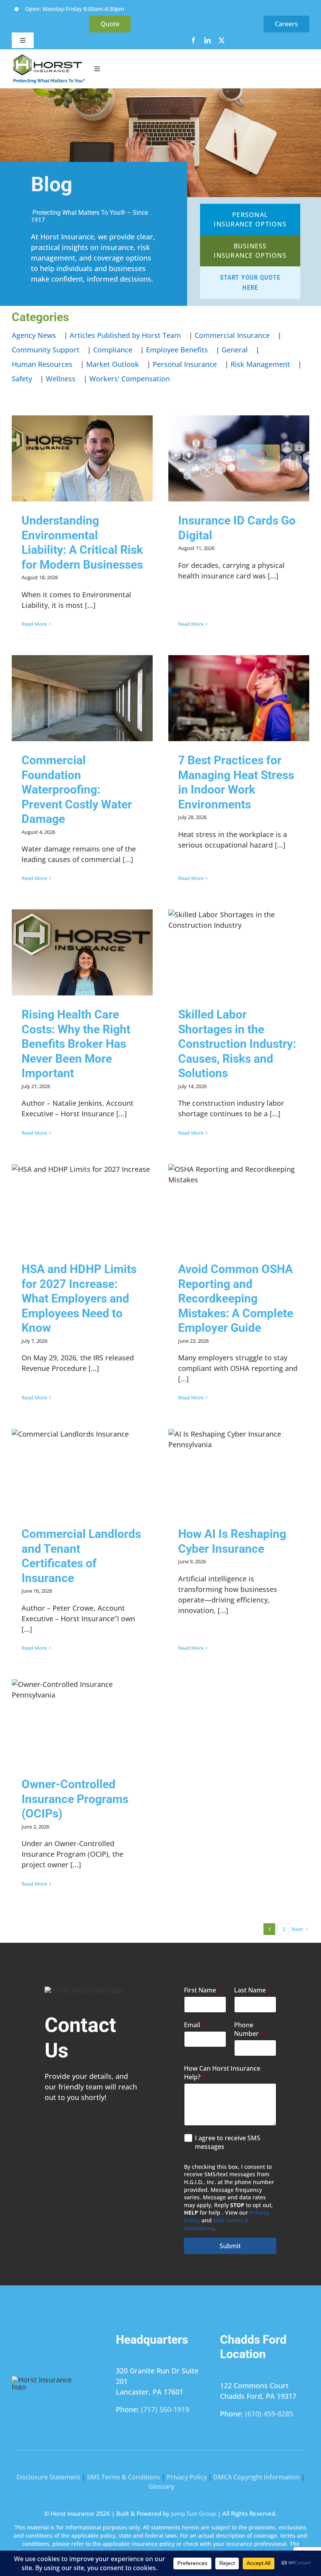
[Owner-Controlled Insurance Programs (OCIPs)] (82, 1722)
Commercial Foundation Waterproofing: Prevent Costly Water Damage (77, 790)
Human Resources (42, 364)
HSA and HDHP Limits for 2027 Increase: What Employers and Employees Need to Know (79, 1298)
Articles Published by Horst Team (125, 335)
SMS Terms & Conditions (124, 2477)
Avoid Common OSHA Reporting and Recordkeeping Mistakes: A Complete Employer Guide (236, 1298)
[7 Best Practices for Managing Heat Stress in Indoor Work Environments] (239, 698)
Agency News (34, 335)
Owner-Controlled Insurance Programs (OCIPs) (75, 1799)
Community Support (46, 350)
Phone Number (249, 2029)
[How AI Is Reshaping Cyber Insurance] (239, 1472)
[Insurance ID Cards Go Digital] (239, 458)
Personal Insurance (185, 364)
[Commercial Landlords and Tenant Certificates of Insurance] (82, 1472)
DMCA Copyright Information (257, 2477)
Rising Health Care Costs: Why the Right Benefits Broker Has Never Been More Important (76, 1044)
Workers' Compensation (130, 379)
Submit (230, 2246)
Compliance (113, 350)
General (235, 350)
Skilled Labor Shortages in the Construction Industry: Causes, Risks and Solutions (237, 1044)
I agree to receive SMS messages (228, 2142)
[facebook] (193, 40)
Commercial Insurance (232, 335)
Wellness (61, 379)
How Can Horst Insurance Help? (222, 2073)
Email (195, 2025)
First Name (203, 1990)
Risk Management (260, 364)
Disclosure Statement (48, 2477)
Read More (34, 624)
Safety (22, 379)
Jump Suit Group (194, 2513)
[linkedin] (207, 40)
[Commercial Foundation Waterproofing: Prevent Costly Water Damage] (82, 698)
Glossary (161, 2486)
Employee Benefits (177, 350)
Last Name (252, 1990)
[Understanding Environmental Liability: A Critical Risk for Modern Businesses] (82, 458)
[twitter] (222, 40)
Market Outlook (113, 364)
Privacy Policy (187, 2477)
